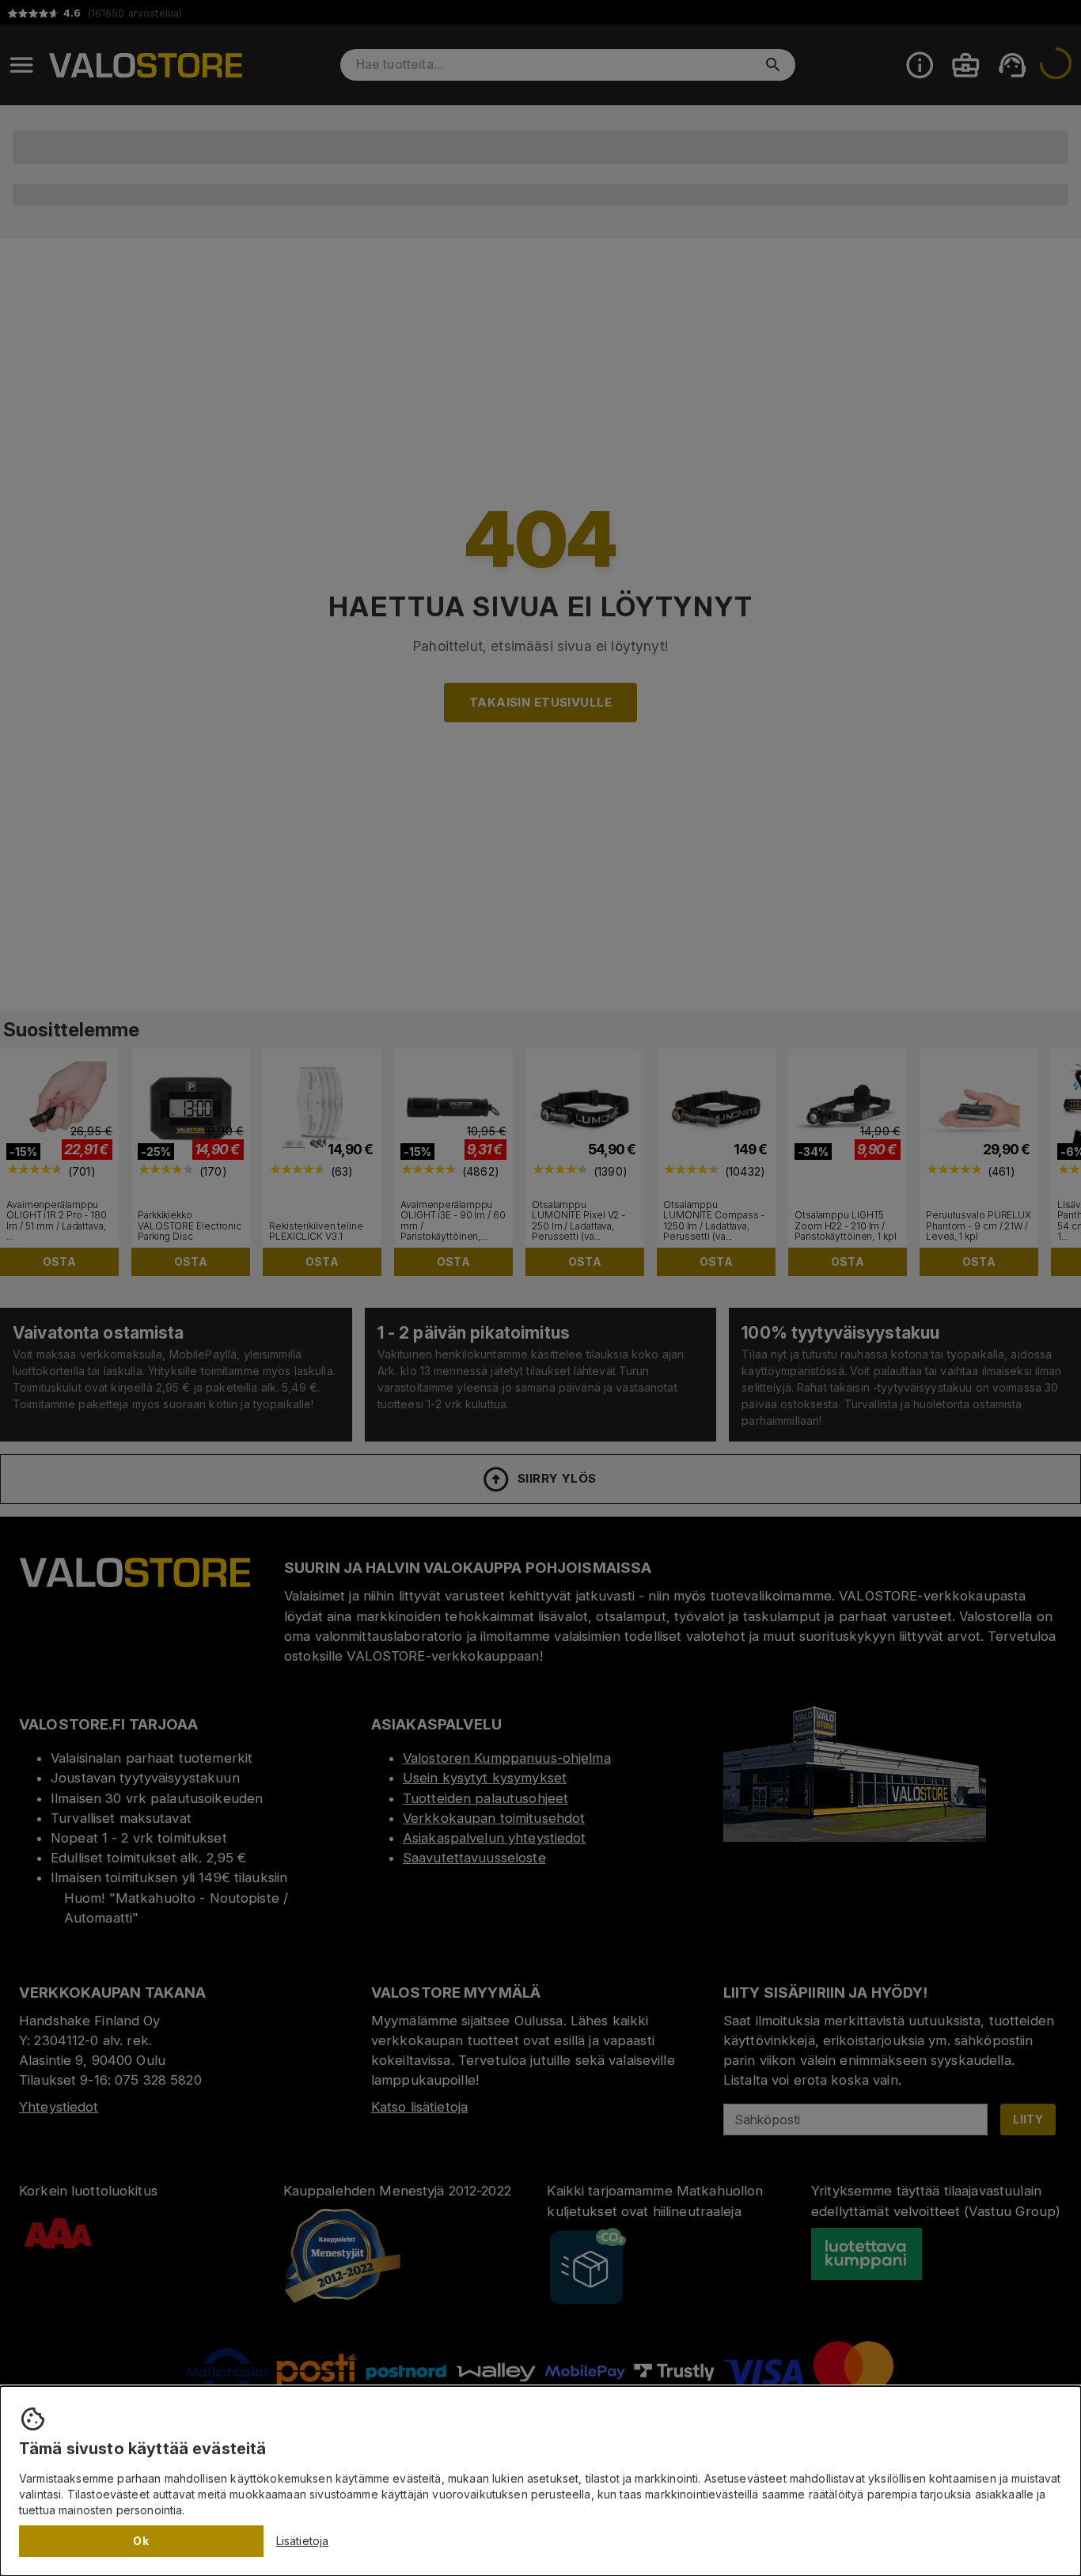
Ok (141, 2541)
